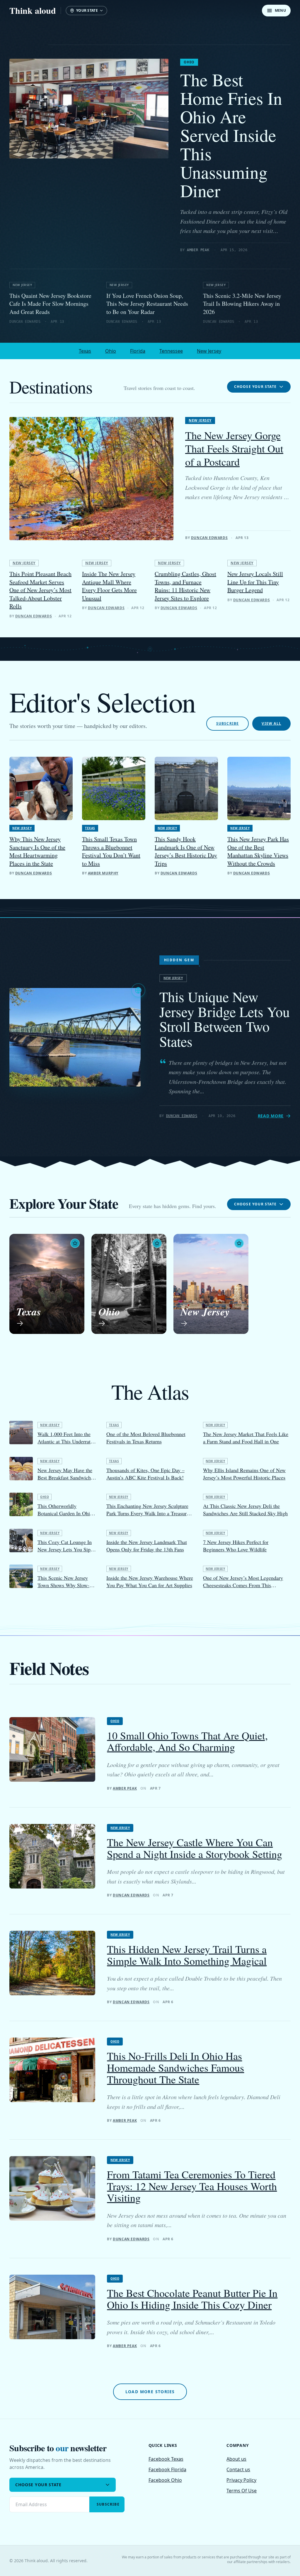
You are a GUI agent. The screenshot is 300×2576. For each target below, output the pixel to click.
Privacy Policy (241, 2480)
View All (271, 723)
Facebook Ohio (165, 2480)
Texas (85, 351)
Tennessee (171, 351)
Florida (138, 351)
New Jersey (22, 285)
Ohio (189, 62)
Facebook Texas (166, 2459)
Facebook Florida (167, 2469)
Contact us (238, 2469)
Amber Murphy (103, 873)
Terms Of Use (242, 2491)
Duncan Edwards (209, 538)
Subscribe (228, 723)
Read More (271, 1116)
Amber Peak (198, 250)
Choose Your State (255, 387)
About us (236, 2459)
